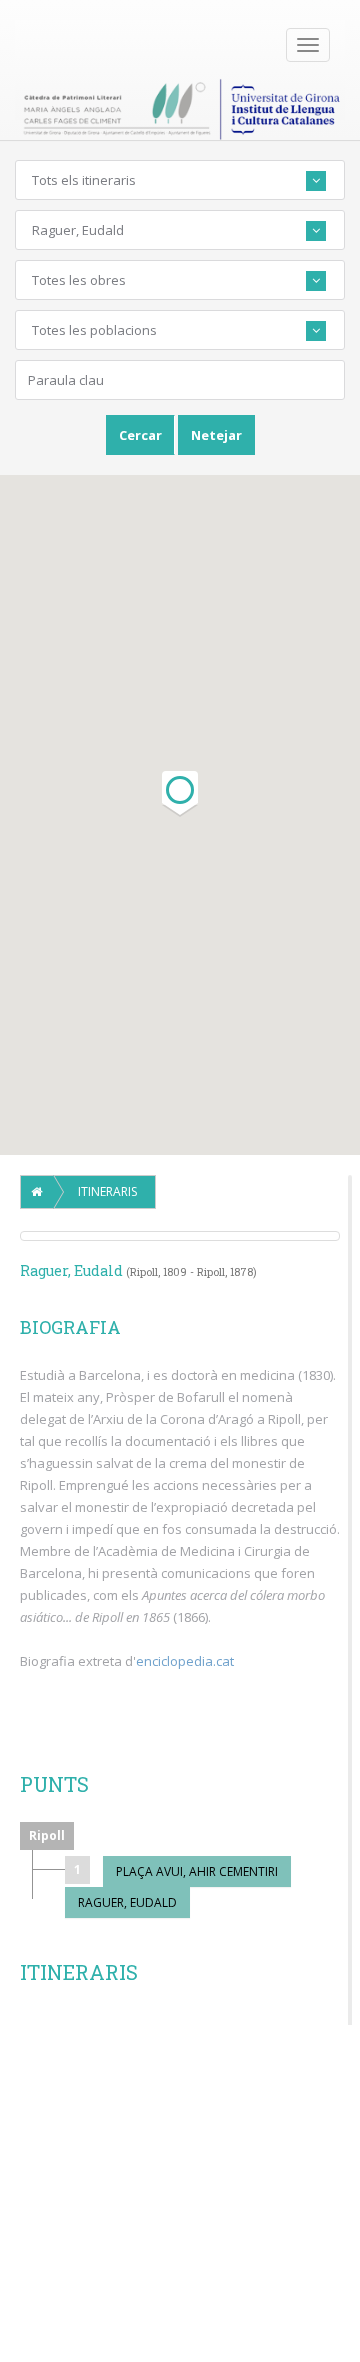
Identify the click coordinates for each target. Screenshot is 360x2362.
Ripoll (47, 1835)
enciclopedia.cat (185, 1661)
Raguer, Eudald (127, 1902)
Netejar (216, 435)
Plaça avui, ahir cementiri (197, 1871)
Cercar (140, 435)
